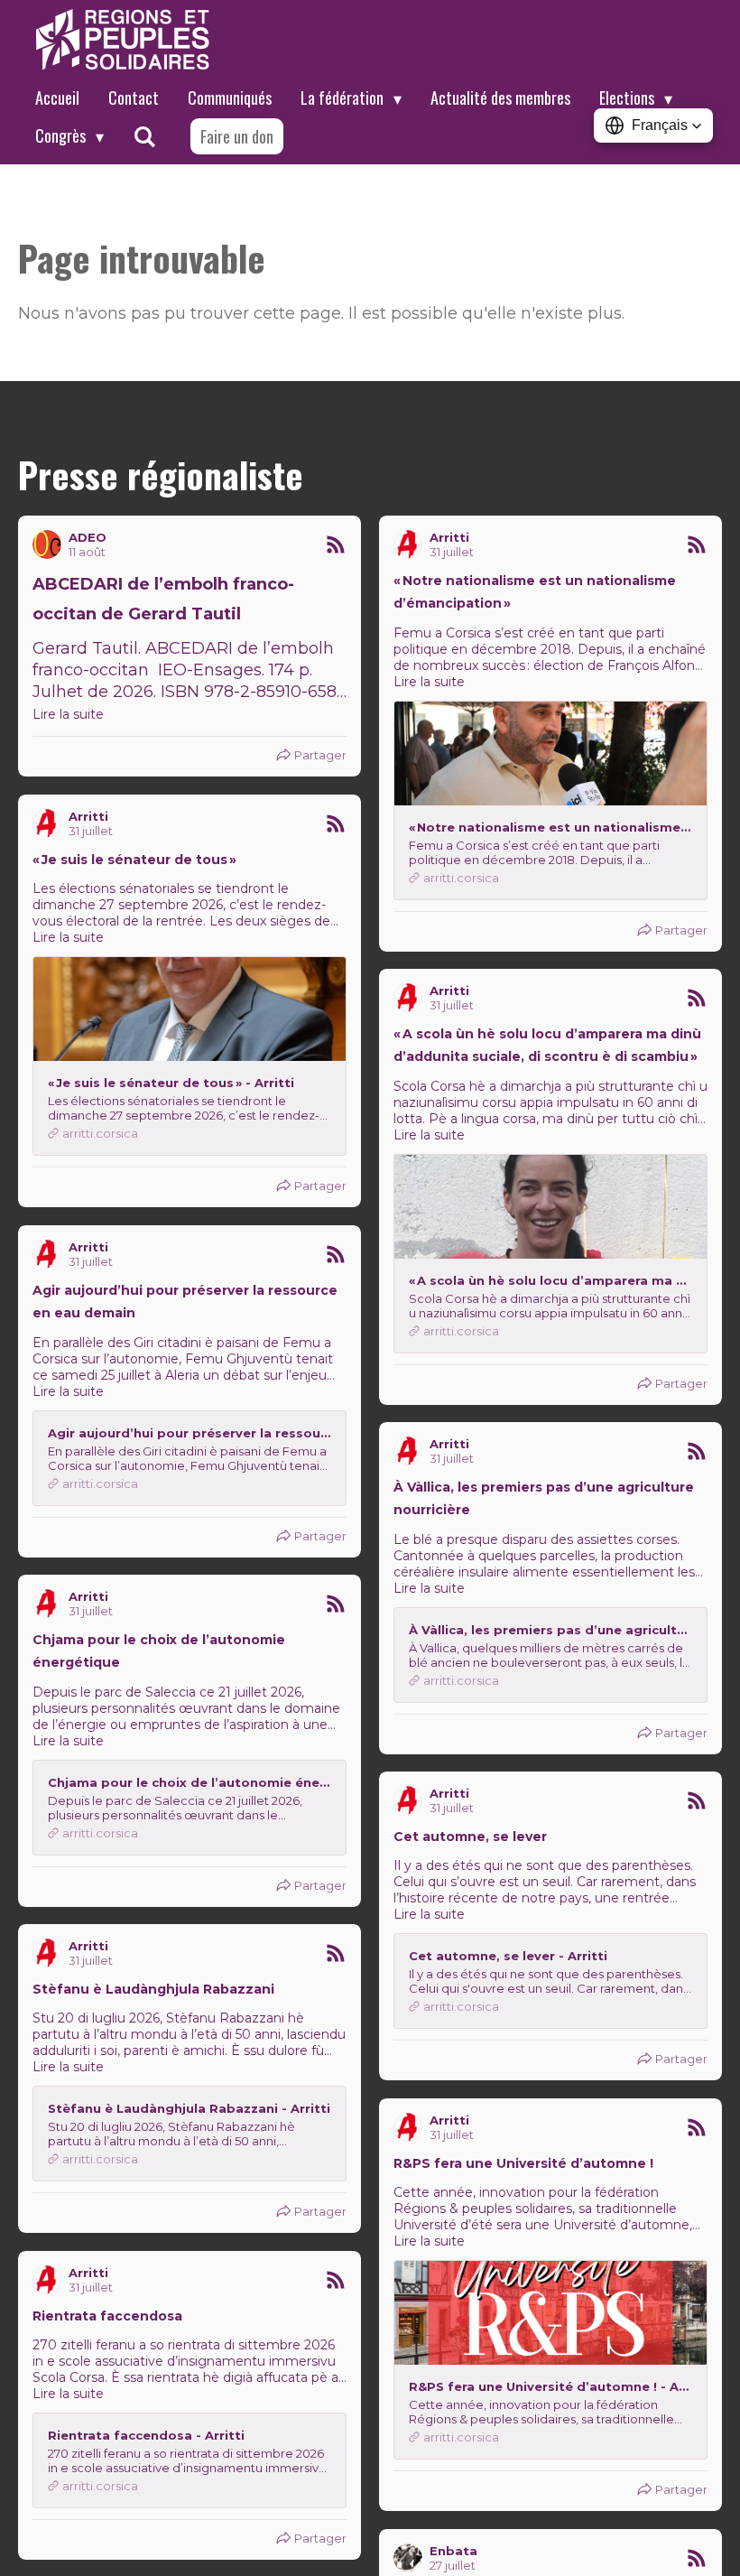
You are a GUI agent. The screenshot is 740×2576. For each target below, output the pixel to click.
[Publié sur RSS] (336, 544)
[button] (653, 126)
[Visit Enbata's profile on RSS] (408, 2558)
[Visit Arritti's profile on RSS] (408, 544)
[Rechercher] (144, 136)
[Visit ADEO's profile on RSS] (47, 544)
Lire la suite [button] (68, 714)
